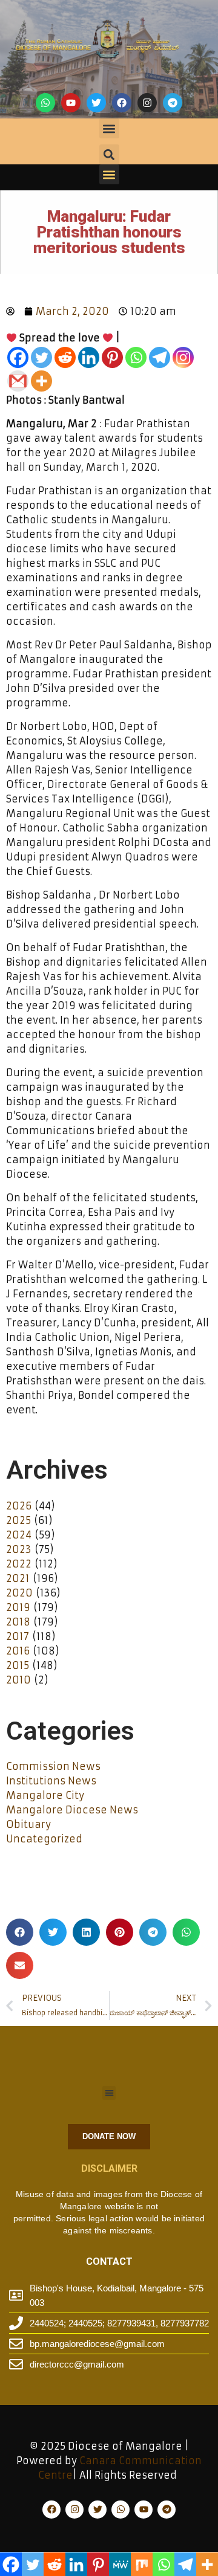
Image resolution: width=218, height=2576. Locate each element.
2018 (18, 1622)
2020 (19, 1593)
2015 (18, 1665)
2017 (18, 1636)
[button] (109, 128)
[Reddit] (65, 357)
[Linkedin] (89, 357)
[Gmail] (18, 381)
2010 (18, 1680)
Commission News (53, 1766)
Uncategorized (44, 1839)
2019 (18, 1607)
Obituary (28, 1824)
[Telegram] (173, 103)
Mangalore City (45, 1795)
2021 (18, 1578)
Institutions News (51, 1781)
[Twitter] (96, 103)
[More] (41, 381)
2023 (19, 1549)
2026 (19, 1506)
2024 (19, 1535)
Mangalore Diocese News (72, 1810)
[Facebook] (122, 103)
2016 (18, 1651)
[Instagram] (147, 103)
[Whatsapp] (45, 103)
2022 (19, 1564)
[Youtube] (71, 103)
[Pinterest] (112, 357)
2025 (18, 1520)
